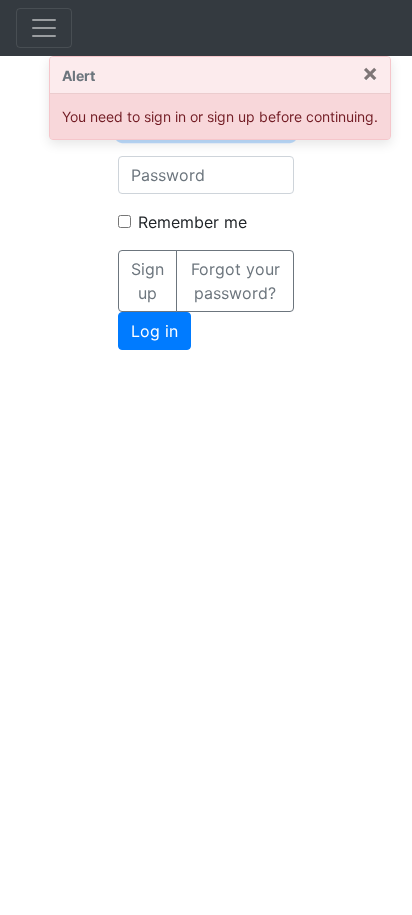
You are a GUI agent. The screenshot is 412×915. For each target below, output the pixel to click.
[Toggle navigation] (44, 28)
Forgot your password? (235, 281)
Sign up (147, 281)
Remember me (192, 222)
